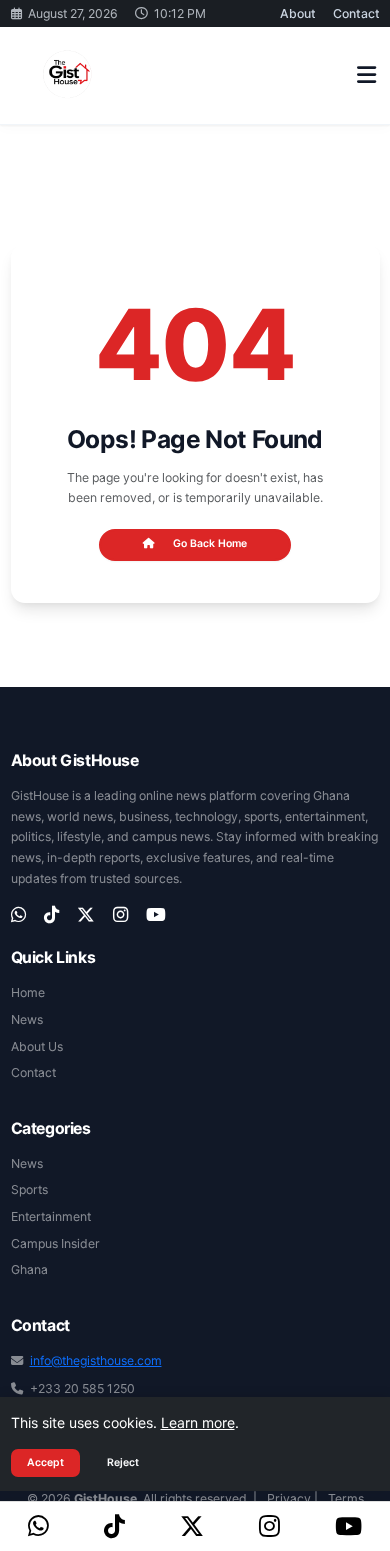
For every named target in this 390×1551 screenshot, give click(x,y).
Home (28, 992)
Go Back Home (210, 543)
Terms (346, 1498)
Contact (356, 13)
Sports (29, 1189)
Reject (123, 1462)
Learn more (198, 1422)
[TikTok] (114, 1526)
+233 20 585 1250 (82, 1388)
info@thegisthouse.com (96, 1360)
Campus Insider (55, 1243)
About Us (37, 1046)
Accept (45, 1462)
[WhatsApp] (38, 1526)
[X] (192, 1526)
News (27, 1019)
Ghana (29, 1269)
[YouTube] (348, 1526)
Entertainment (51, 1216)
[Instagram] (269, 1526)
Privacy (289, 1498)
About (298, 13)
